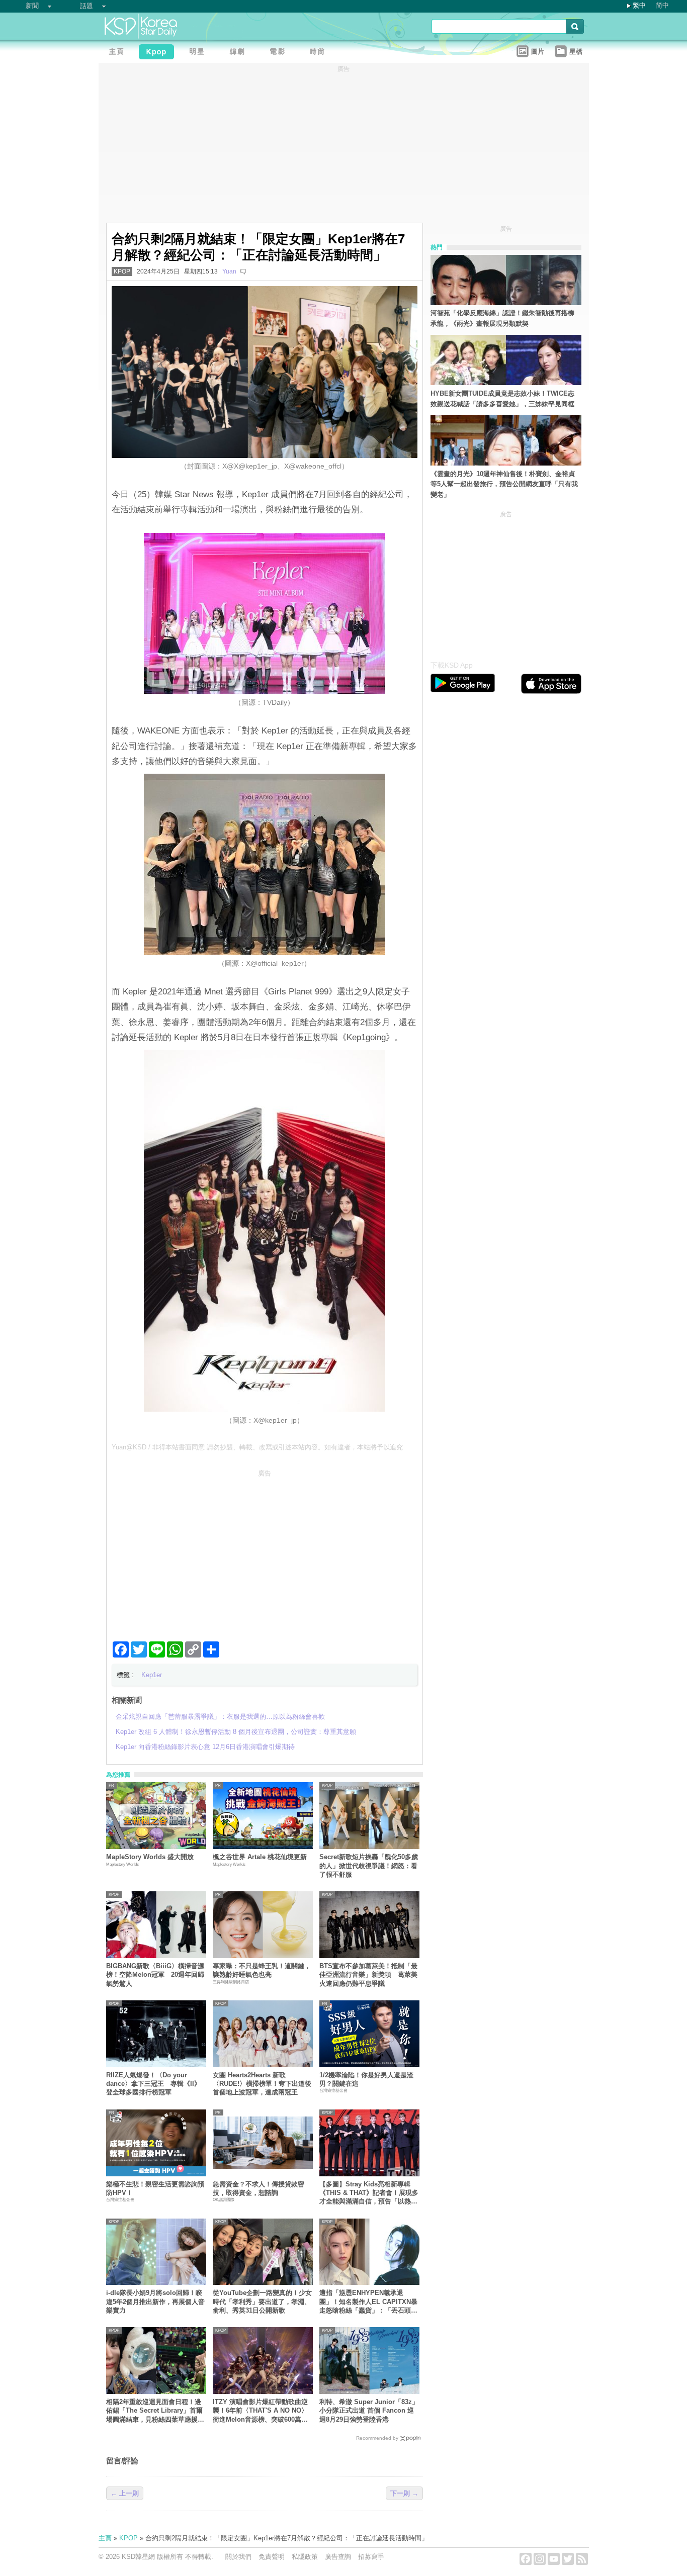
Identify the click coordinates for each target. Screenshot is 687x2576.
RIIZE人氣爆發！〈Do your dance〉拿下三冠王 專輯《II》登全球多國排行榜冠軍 (153, 2084)
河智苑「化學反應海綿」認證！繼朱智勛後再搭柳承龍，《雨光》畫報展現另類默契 (502, 318)
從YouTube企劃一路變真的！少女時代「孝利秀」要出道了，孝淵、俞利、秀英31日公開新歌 (262, 2302)
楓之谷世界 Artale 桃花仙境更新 (260, 1857)
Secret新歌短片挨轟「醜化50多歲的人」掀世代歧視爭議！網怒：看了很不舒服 (369, 1866)
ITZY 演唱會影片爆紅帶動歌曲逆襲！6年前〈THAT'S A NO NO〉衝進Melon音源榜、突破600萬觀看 (260, 2411)
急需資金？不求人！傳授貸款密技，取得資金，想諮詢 (259, 2188)
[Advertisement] (265, 1551)
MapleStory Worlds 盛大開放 (150, 1857)
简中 (662, 5)
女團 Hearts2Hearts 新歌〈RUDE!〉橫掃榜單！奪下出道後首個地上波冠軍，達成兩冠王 (262, 2084)
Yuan (229, 271)
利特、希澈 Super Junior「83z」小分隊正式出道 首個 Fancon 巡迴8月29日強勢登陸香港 (369, 2411)
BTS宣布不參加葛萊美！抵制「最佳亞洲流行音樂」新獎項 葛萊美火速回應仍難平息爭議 (368, 1975)
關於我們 (238, 2557)
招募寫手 (371, 2557)
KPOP (122, 271)
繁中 (639, 5)
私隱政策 (305, 2557)
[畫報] (320, 53)
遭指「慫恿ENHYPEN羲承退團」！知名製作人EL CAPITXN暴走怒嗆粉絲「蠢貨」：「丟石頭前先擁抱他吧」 (368, 2302)
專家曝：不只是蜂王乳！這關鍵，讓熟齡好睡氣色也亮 (262, 1970)
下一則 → (404, 2493)
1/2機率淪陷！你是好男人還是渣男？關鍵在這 (366, 2079)
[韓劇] (239, 53)
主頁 (105, 2538)
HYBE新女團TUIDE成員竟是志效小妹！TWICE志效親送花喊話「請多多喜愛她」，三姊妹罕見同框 (502, 399)
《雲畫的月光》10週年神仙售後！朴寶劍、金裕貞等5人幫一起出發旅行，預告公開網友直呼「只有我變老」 (504, 484)
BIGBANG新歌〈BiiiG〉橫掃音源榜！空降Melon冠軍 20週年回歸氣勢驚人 (155, 1975)
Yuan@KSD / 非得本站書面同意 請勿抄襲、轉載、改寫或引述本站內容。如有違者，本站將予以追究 (257, 1447)
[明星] (199, 53)
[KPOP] (159, 53)
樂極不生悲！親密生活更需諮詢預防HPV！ (155, 2188)
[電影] (280, 53)
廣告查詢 (338, 2557)
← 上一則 (125, 2493)
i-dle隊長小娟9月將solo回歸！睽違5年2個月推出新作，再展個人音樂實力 (155, 2302)
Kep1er (152, 1675)
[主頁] (119, 53)
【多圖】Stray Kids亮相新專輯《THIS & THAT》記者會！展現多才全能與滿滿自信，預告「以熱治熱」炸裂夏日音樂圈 (369, 2193)
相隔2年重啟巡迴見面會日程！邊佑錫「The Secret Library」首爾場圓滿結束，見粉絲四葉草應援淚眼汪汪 (155, 2411)
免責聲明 (272, 2557)
